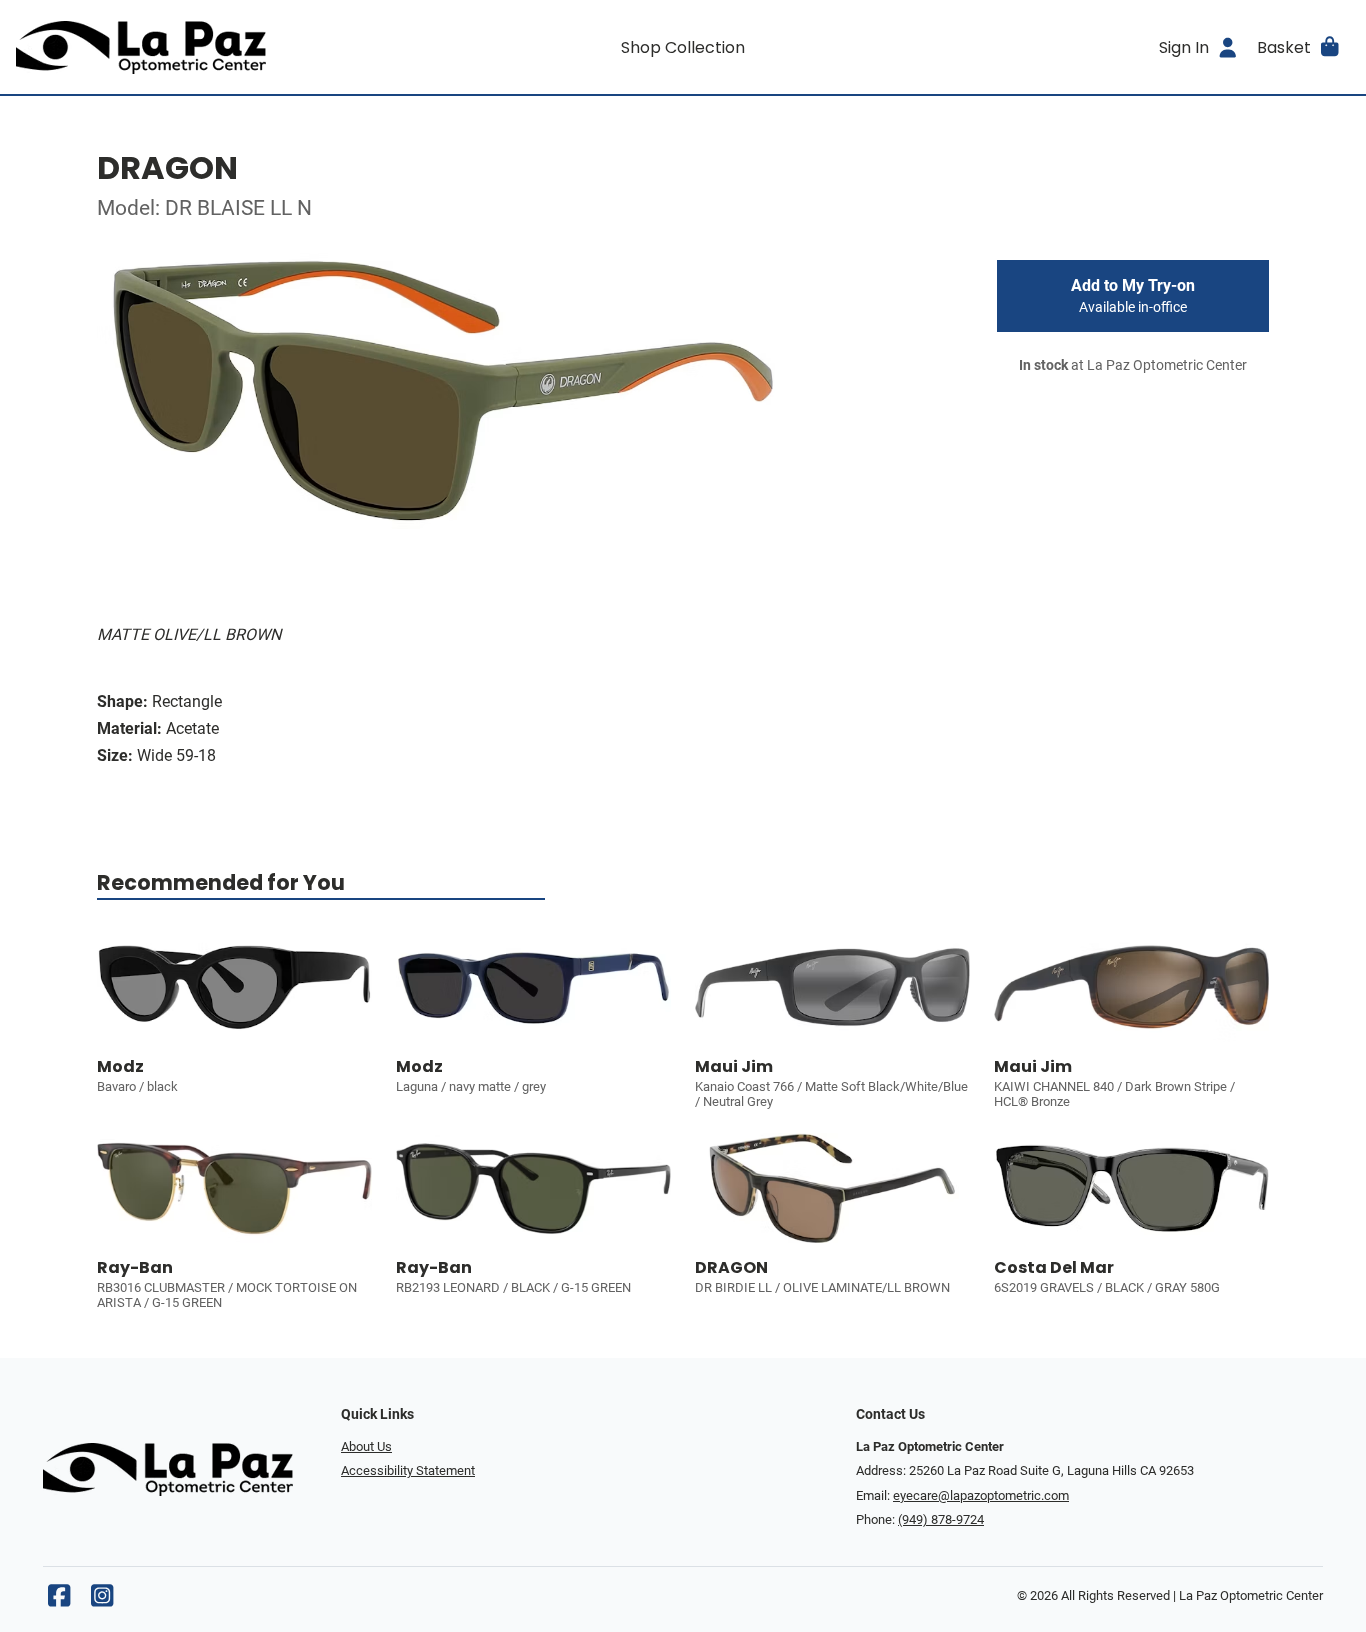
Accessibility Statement (408, 1470)
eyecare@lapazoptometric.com (981, 1495)
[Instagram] (102, 1600)
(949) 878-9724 (941, 1519)
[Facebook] (59, 1600)
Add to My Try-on (1133, 296)
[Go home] (183, 47)
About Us (366, 1446)
